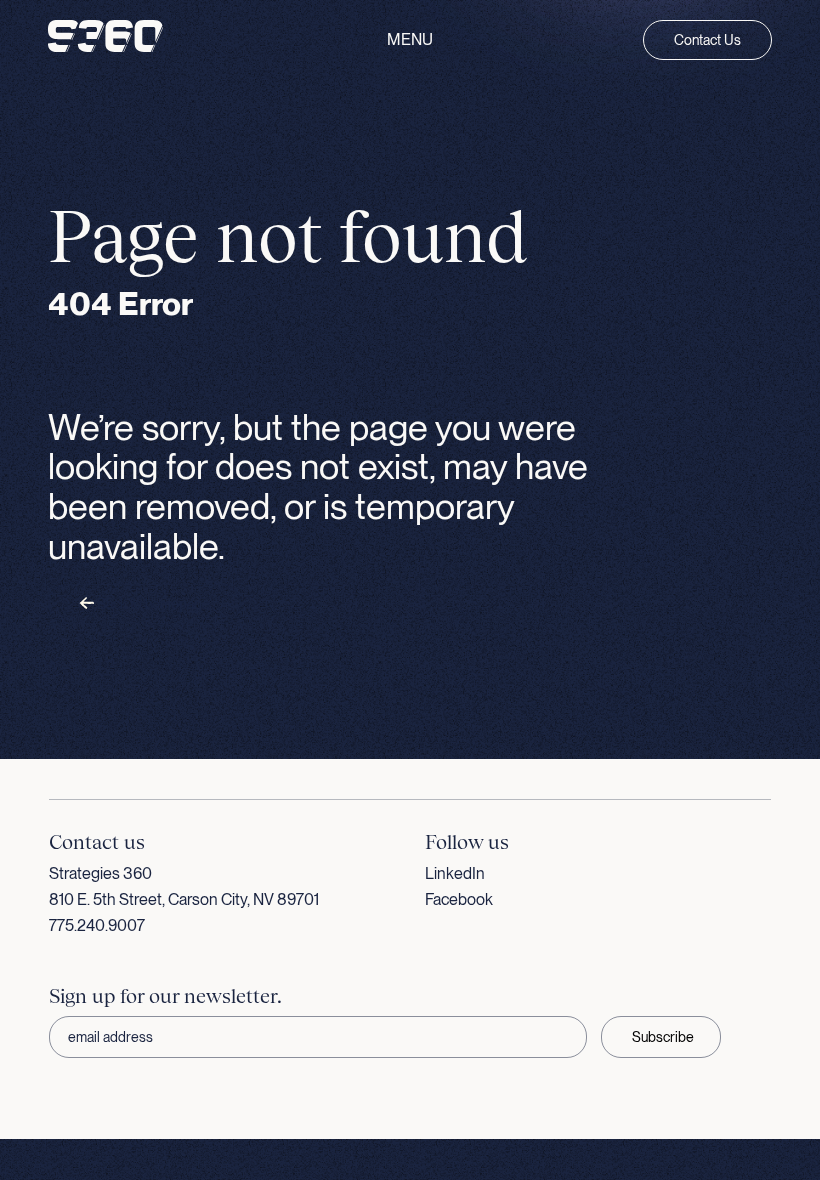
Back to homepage (152, 604)
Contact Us (707, 40)
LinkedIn (455, 873)
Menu (410, 40)
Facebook (459, 899)
